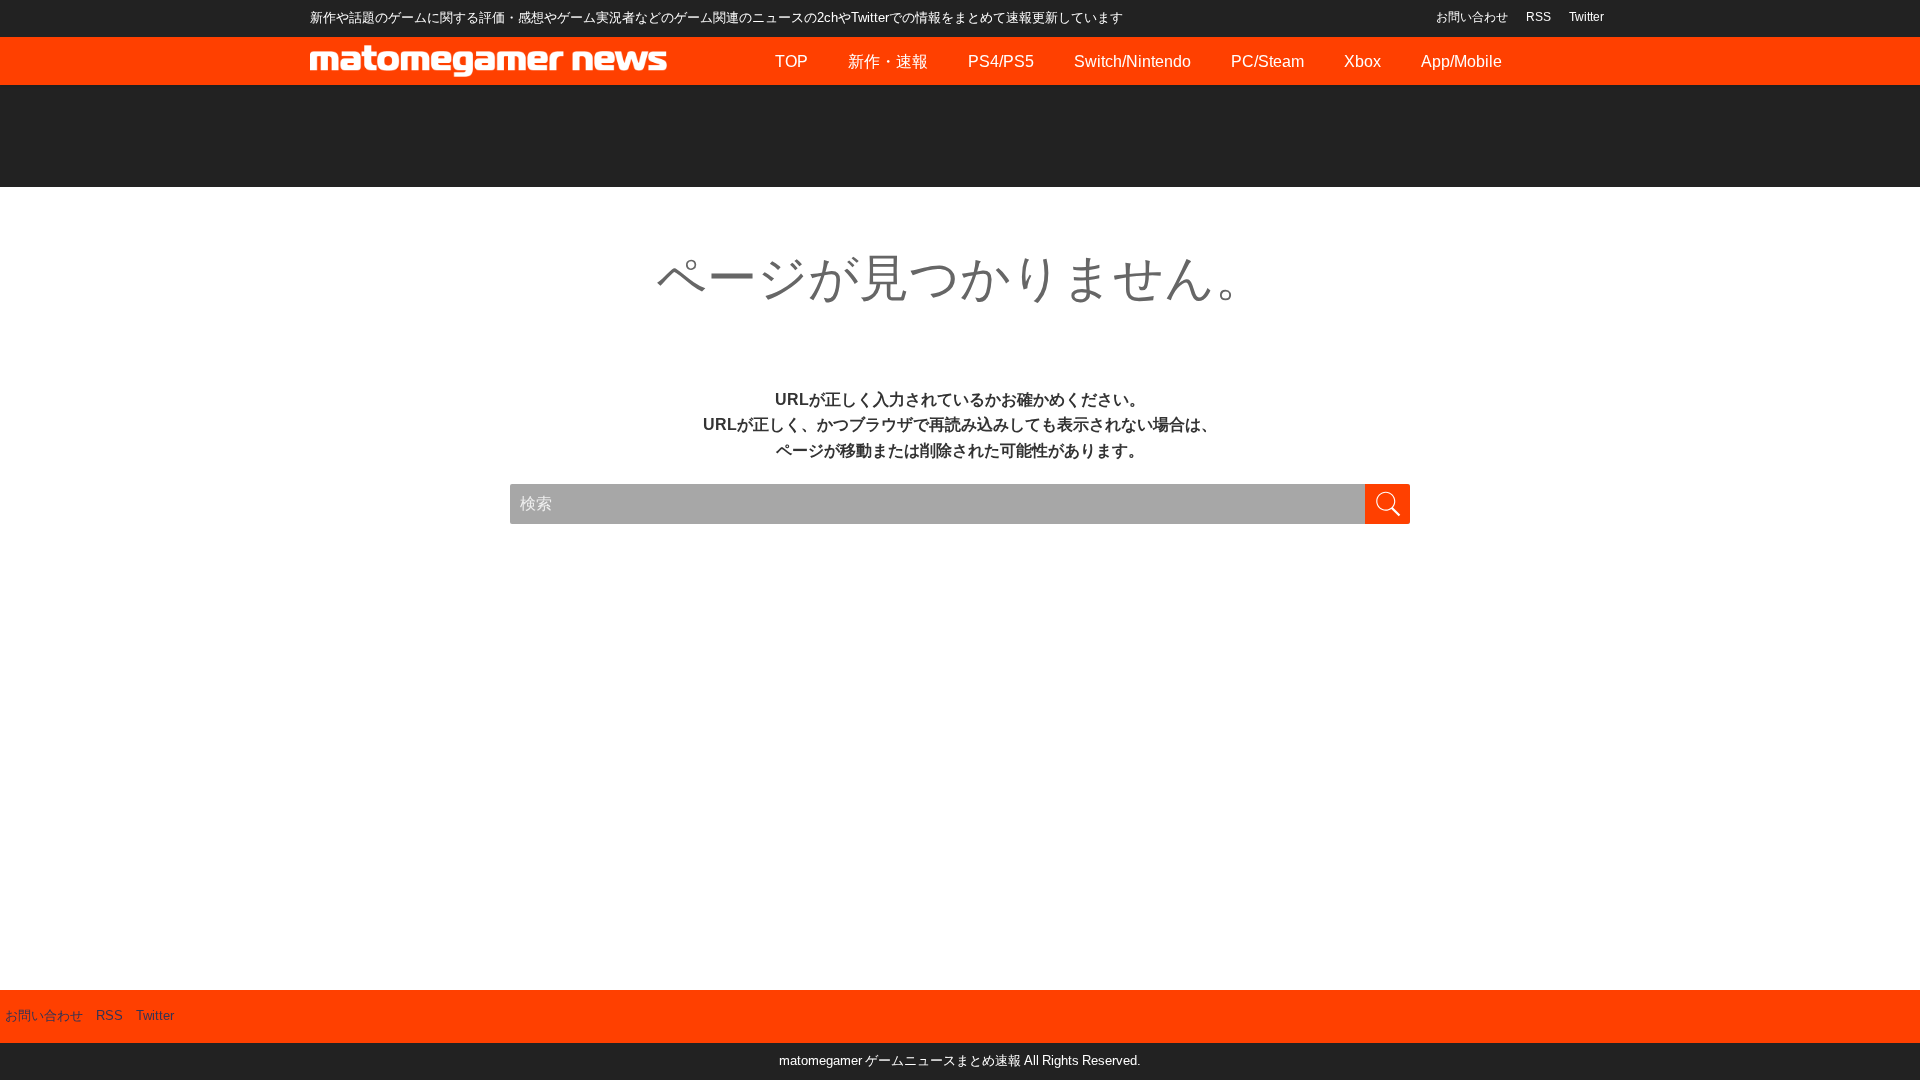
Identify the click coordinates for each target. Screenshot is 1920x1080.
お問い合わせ (1472, 17)
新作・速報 (888, 61)
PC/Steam (1267, 61)
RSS (1538, 17)
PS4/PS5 (1001, 61)
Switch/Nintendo (1132, 61)
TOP (791, 61)
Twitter (1586, 17)
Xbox (1362, 61)
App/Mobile (1461, 61)
